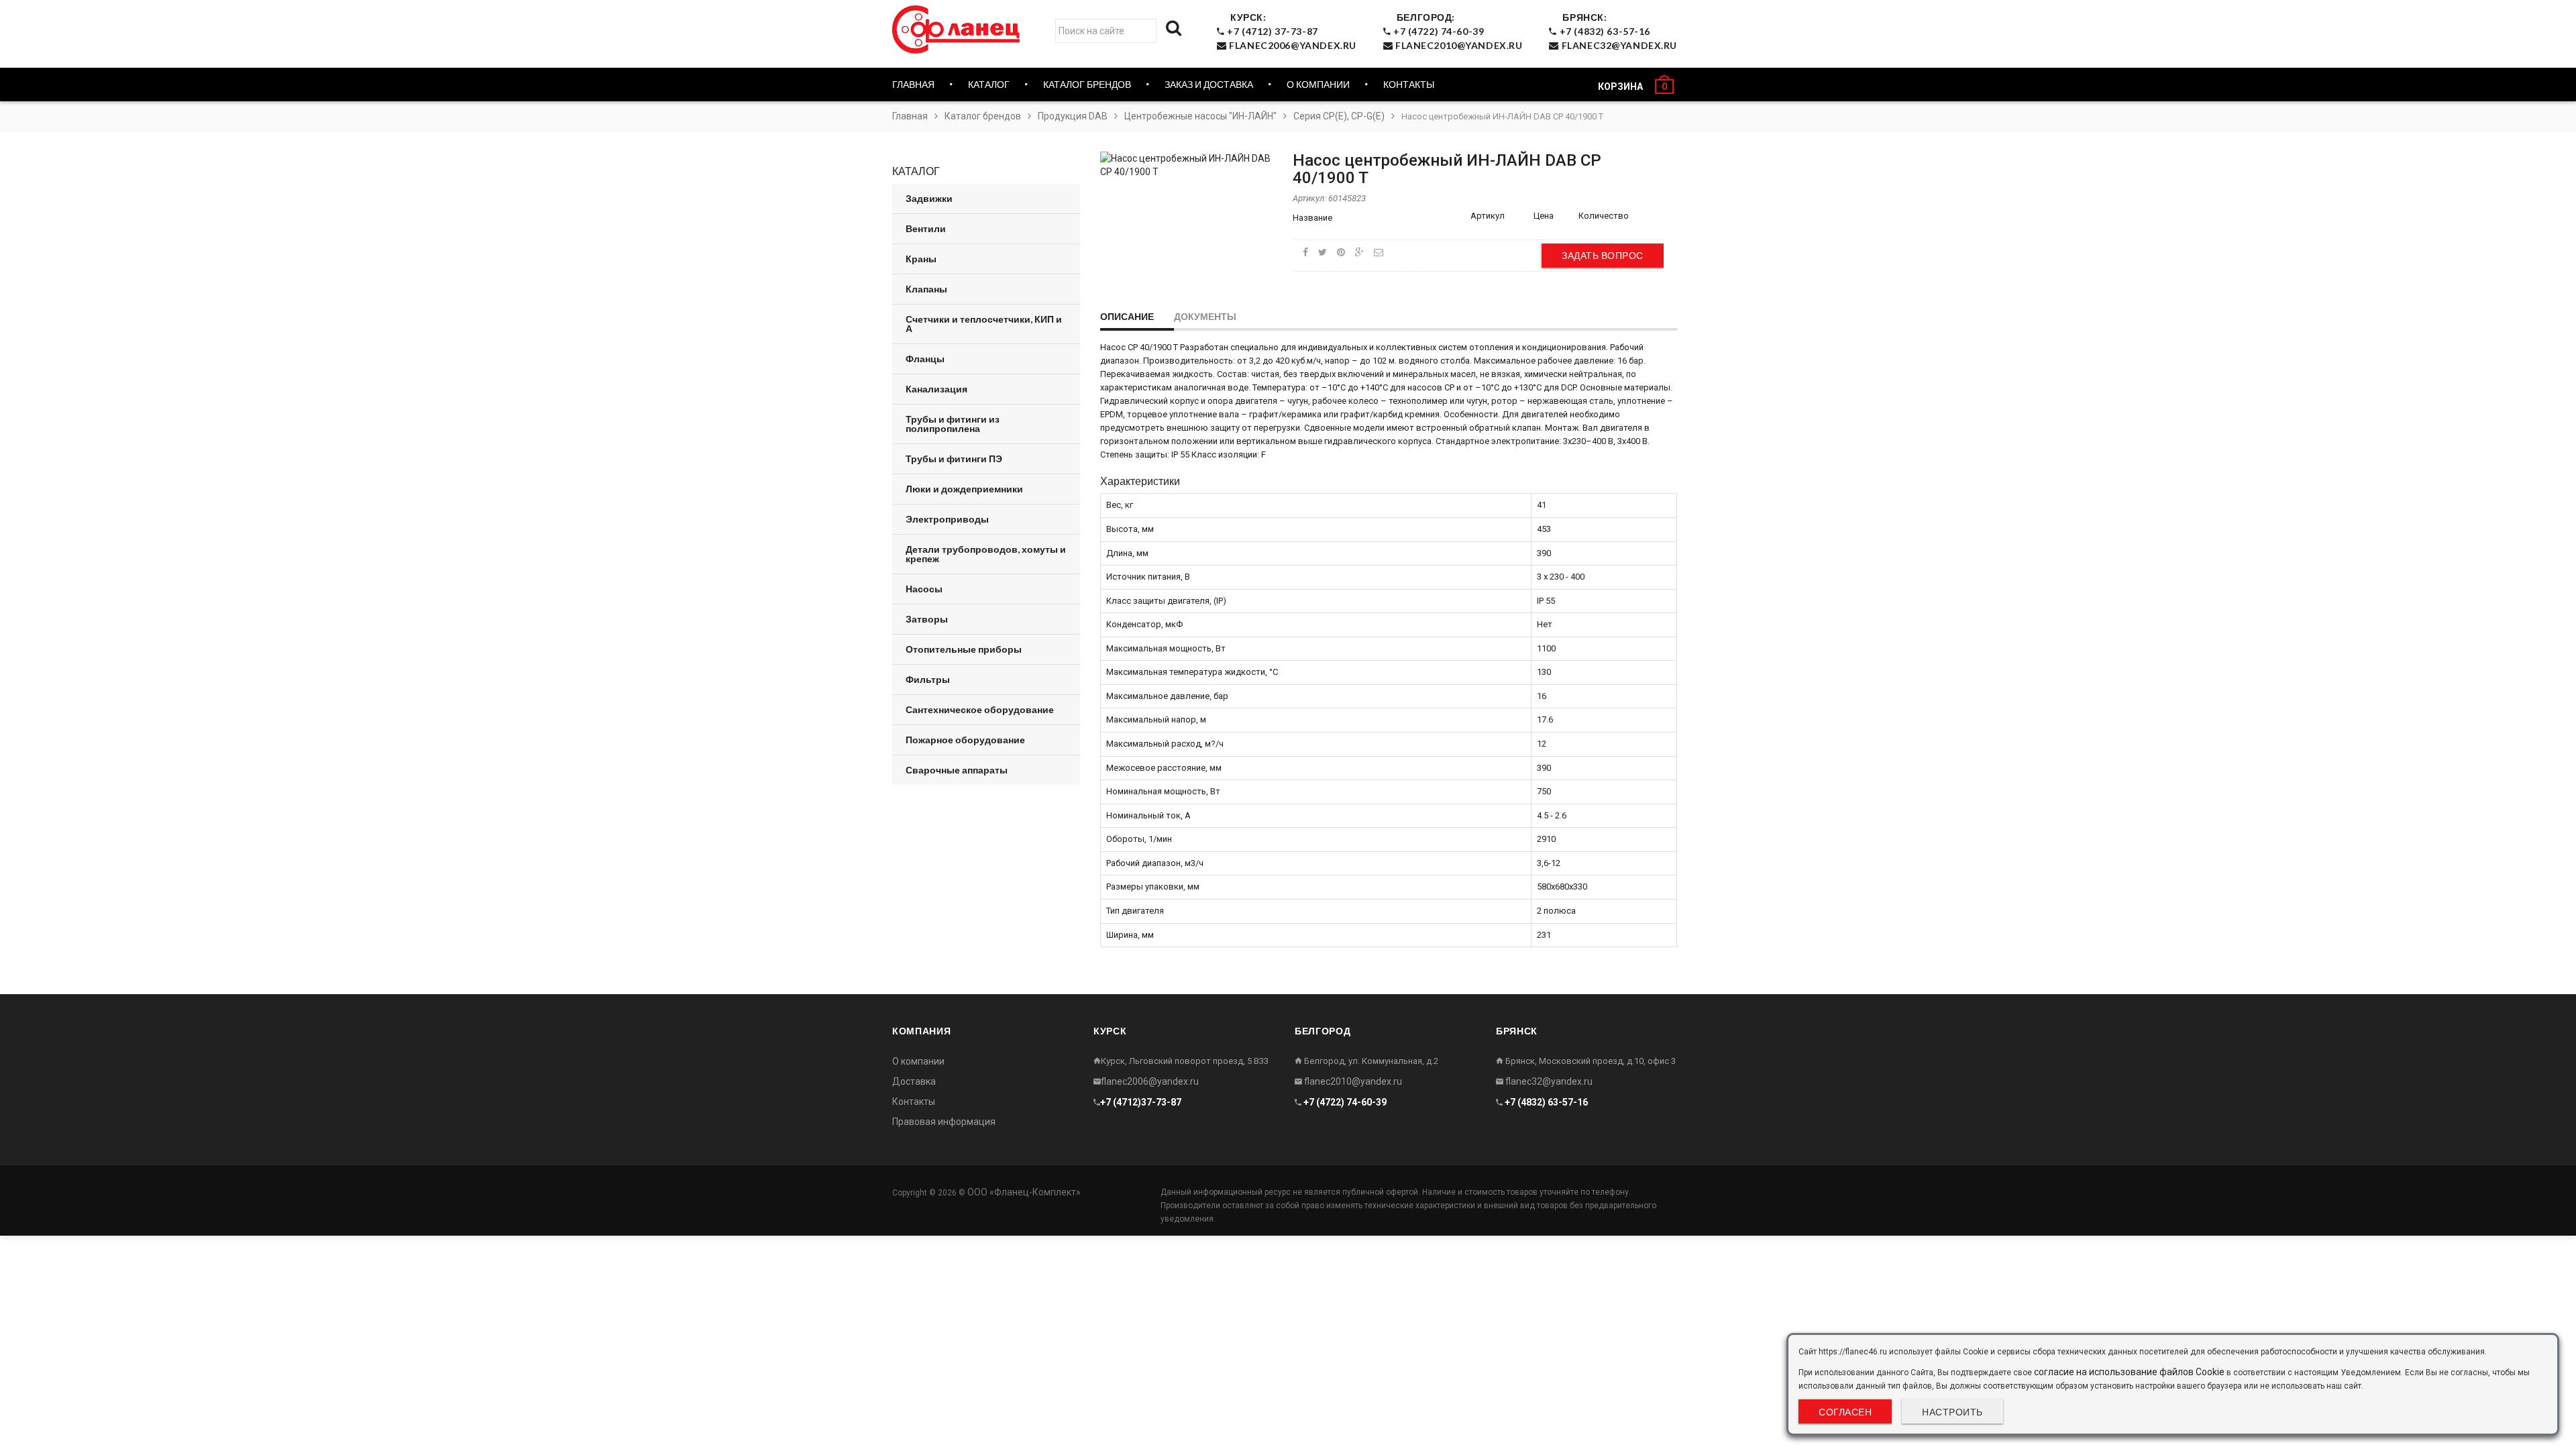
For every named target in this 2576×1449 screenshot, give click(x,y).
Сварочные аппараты (957, 770)
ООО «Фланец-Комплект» (1024, 1192)
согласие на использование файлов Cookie (2129, 1372)
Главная (913, 84)
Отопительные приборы (964, 649)
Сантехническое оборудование (980, 709)
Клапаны (926, 289)
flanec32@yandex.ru (1548, 1081)
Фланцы (925, 359)
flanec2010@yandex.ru (1352, 1081)
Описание (1127, 316)
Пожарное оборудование (965, 740)
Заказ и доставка (1209, 84)
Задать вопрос (1603, 255)
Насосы (924, 589)
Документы (1205, 316)
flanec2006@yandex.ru (1150, 1081)
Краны (921, 259)
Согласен (1845, 1412)
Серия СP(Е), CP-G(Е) (1339, 116)
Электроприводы (947, 519)
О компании (1318, 84)
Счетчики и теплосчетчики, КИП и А (984, 324)
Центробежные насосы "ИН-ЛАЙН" (1200, 116)
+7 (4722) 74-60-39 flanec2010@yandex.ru (1456, 31)
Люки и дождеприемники (964, 489)
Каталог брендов (983, 116)
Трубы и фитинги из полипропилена (953, 424)
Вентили (926, 228)
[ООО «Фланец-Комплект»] (959, 30)
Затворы (927, 619)
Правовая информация (944, 1122)
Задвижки (929, 198)
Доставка (914, 1081)
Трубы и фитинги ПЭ (954, 459)
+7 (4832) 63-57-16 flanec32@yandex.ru (1617, 31)
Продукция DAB (1073, 116)
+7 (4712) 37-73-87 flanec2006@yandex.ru (1291, 31)
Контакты (1409, 84)
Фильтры (928, 679)
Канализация (936, 389)
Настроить (1952, 1412)
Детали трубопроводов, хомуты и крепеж (986, 554)
